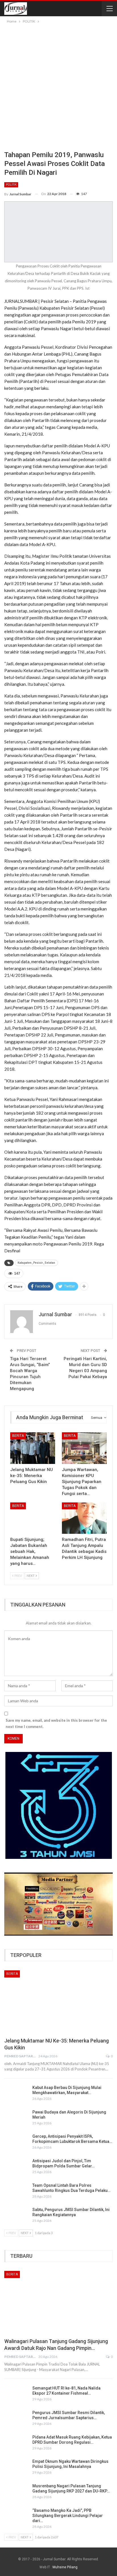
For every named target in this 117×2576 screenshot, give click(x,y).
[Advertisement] (58, 86)
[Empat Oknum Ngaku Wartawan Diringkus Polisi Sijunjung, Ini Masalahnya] (16, 2468)
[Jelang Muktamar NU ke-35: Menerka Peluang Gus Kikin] (33, 1448)
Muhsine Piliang (65, 2567)
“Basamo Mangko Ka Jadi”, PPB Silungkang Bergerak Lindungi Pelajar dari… (68, 2516)
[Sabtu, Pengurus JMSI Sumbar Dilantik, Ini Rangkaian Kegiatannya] (16, 2216)
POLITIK (11, 185)
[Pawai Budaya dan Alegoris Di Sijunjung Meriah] (16, 2119)
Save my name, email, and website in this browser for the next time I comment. (56, 1723)
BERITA (18, 1436)
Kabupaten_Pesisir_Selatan (36, 1263)
